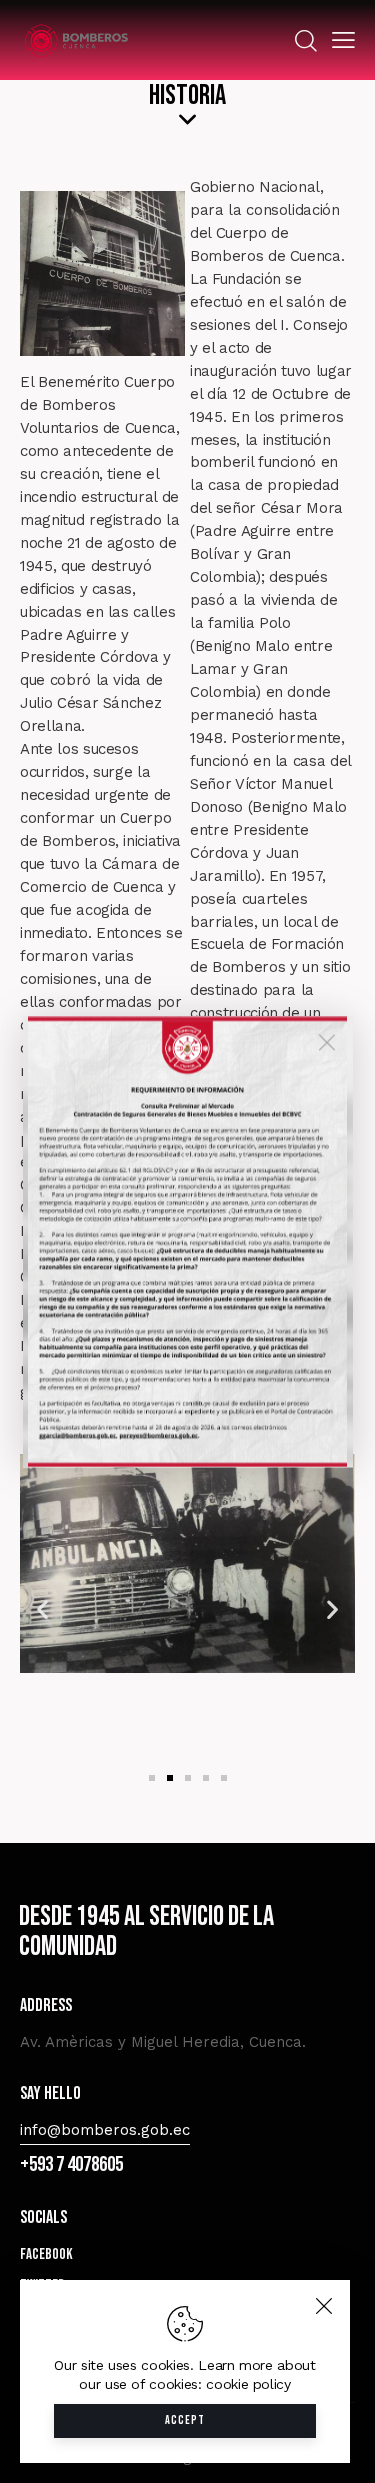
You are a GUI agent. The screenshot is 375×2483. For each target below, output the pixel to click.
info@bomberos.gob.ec (105, 2130)
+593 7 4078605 (71, 2164)
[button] (42, 1608)
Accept (185, 2420)
